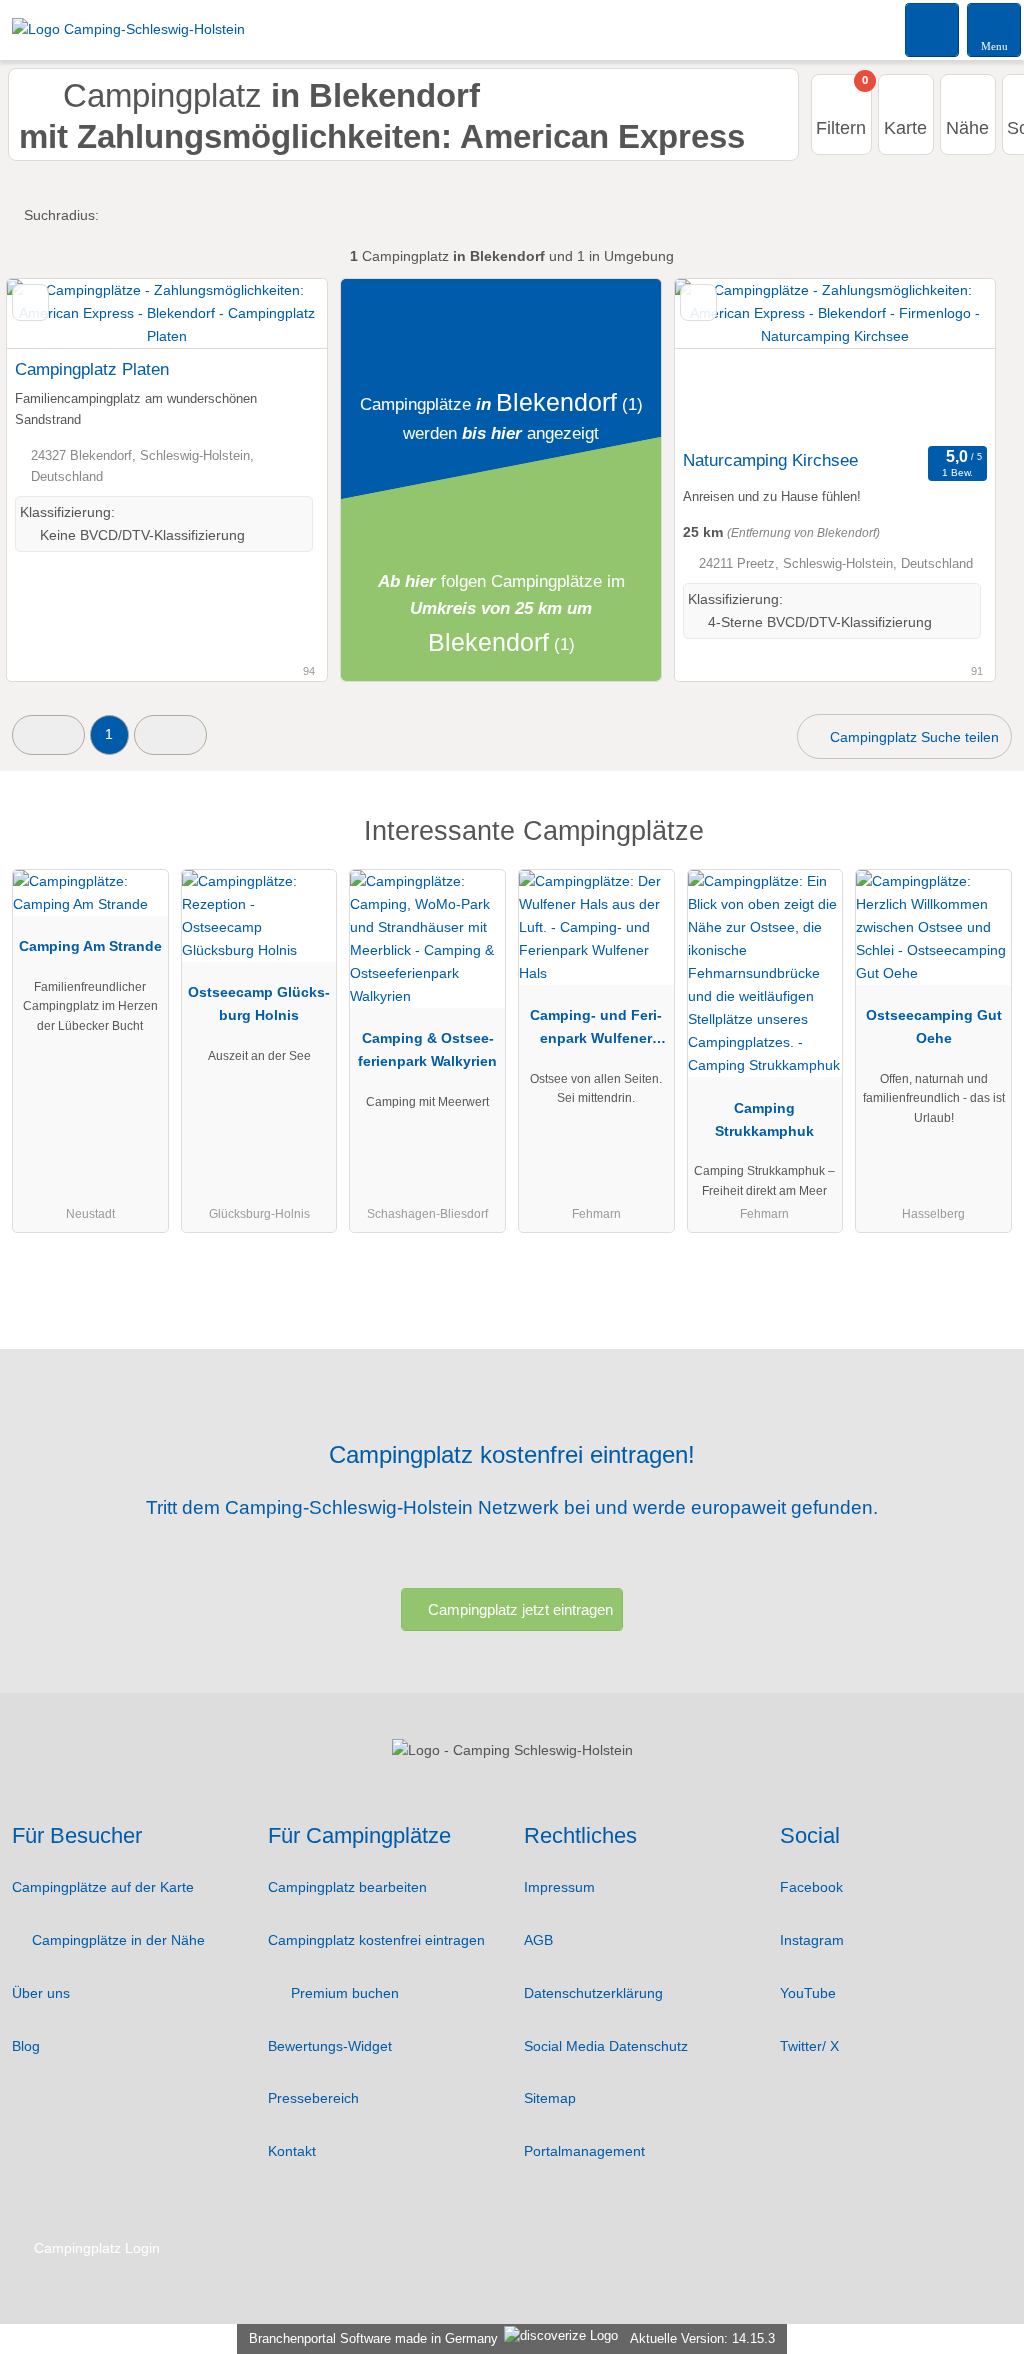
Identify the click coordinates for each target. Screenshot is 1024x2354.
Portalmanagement (584, 2151)
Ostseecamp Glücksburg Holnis (259, 1003)
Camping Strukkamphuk (764, 1119)
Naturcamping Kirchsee (770, 460)
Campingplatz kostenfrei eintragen (376, 1940)
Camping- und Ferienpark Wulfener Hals (596, 1031)
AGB (538, 1940)
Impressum (559, 1887)
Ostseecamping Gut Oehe (934, 1026)
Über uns (41, 1993)
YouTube (808, 1993)
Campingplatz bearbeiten (347, 1887)
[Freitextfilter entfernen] (933, 29)
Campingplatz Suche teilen (912, 737)
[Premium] (983, 848)
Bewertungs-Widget (330, 2046)
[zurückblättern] (725, 359)
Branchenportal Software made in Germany (369, 2338)
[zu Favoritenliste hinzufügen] (30, 302)
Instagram (812, 1940)
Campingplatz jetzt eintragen (520, 1609)
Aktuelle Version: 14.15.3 (702, 2338)
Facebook (811, 1887)
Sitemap (550, 2098)
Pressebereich (313, 2098)
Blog (26, 2046)
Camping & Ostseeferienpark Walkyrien (427, 1049)
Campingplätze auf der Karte (103, 1887)
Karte (905, 128)
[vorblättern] (945, 359)
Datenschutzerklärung (593, 1993)
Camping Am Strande (90, 946)
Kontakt (292, 2151)
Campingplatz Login (95, 2248)
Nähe (967, 128)
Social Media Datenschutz (606, 2046)
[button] (48, 734)
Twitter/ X (809, 2046)
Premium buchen (343, 1993)
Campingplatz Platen (92, 369)
